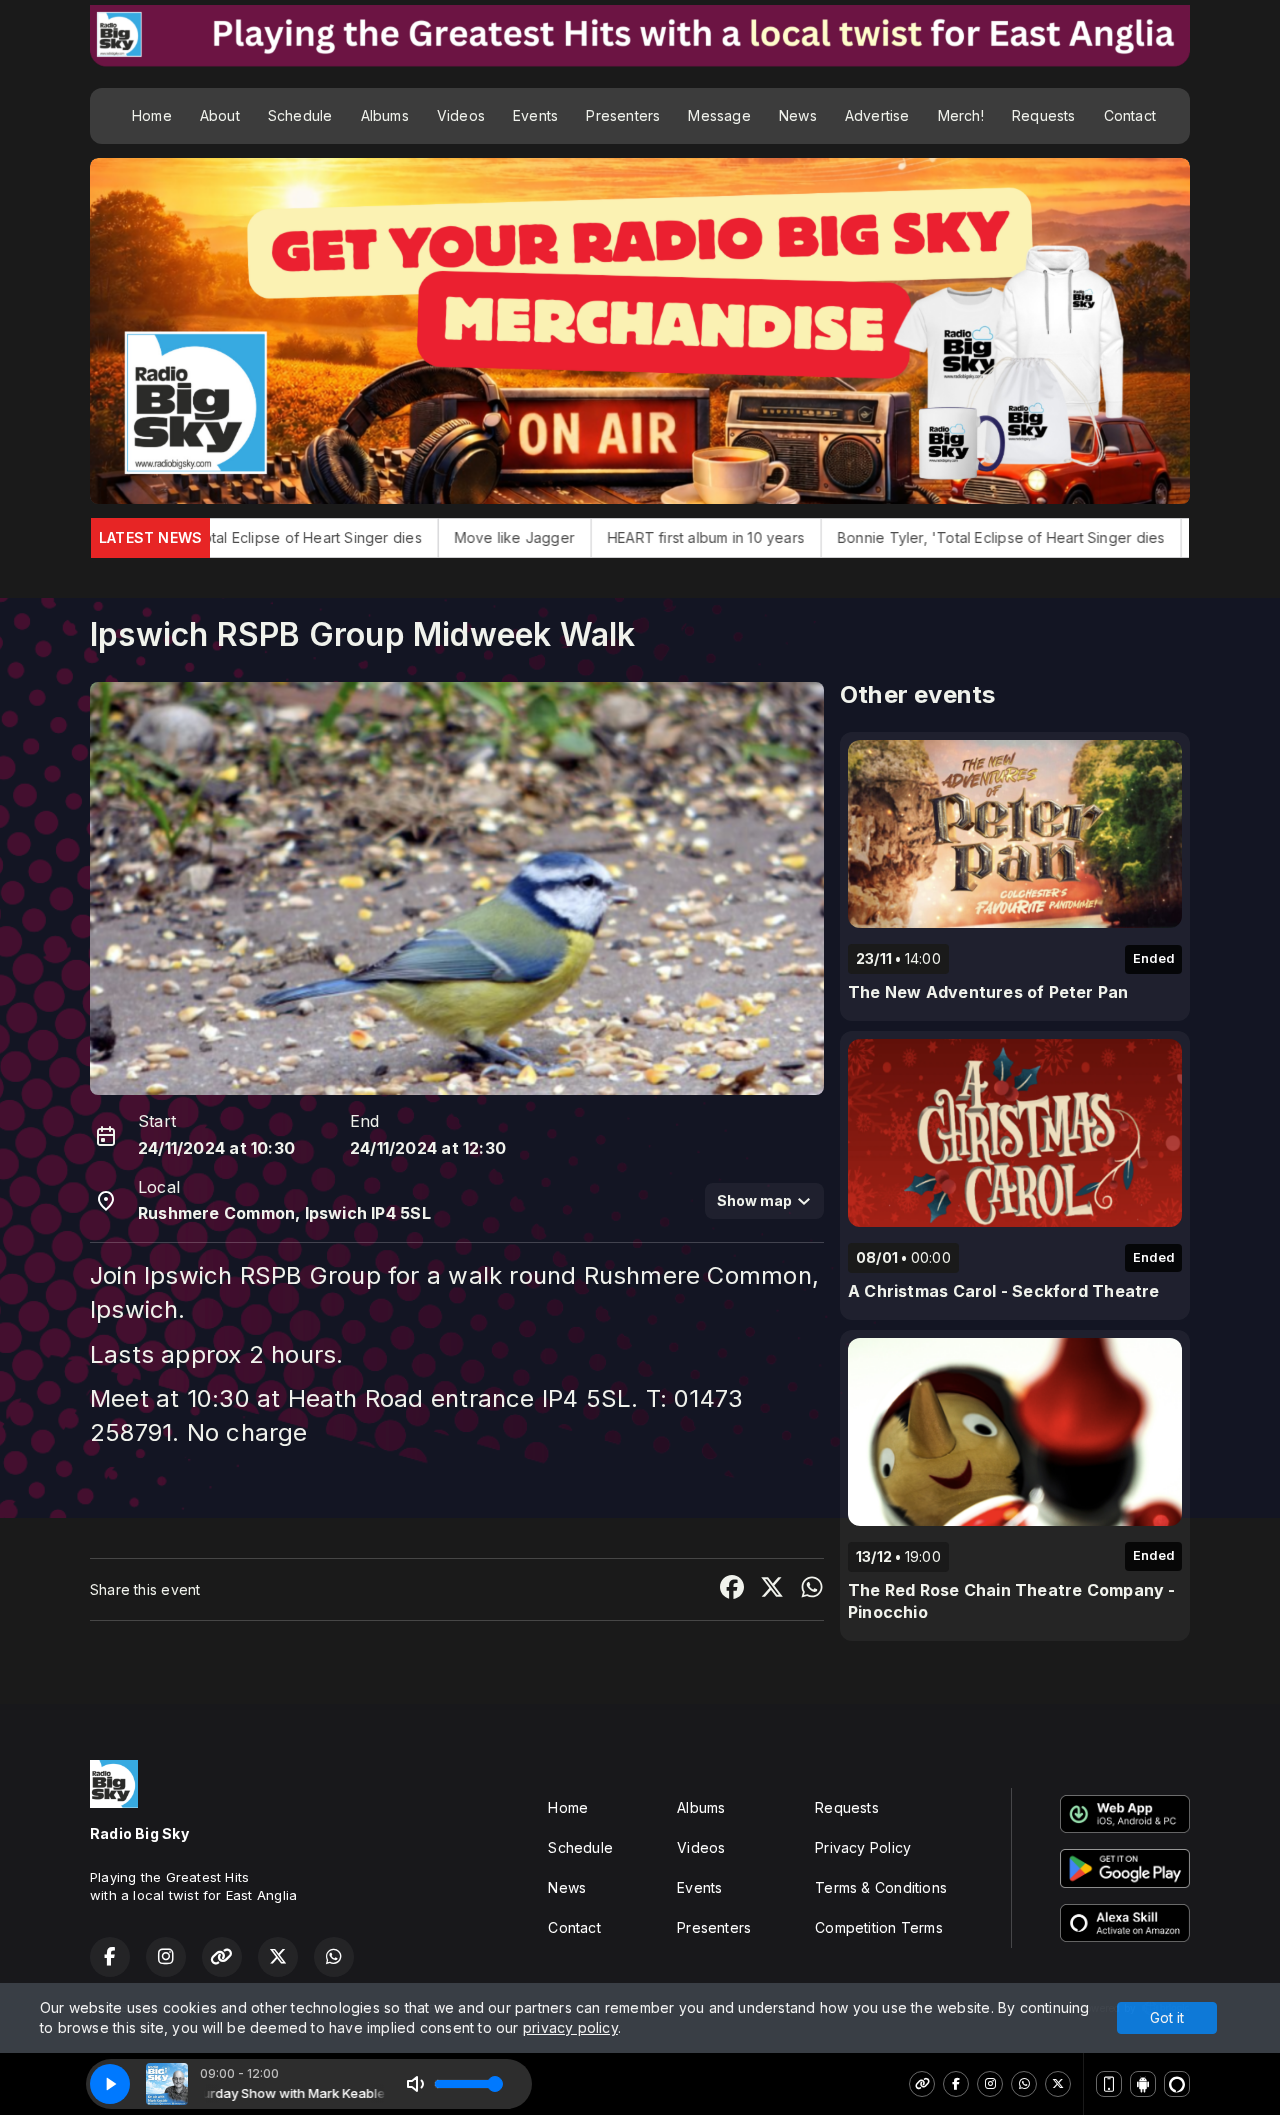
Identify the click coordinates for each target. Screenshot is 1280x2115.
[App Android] (1143, 2084)
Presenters (623, 115)
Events (535, 115)
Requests (1044, 115)
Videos (461, 115)
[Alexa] (1177, 2084)
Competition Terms (879, 1927)
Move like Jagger (365, 537)
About (220, 115)
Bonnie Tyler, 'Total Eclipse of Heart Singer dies (852, 537)
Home (152, 115)
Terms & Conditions (881, 1887)
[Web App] (1109, 2084)
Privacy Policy (863, 1847)
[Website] (922, 2084)
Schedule (300, 115)
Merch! (961, 115)
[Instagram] (990, 2084)
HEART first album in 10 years (557, 537)
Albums (385, 115)
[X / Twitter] (1058, 2084)
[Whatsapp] (1024, 2084)
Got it (1167, 2017)
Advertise (877, 115)
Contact (1130, 115)
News (798, 115)
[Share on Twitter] (772, 1589)
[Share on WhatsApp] (812, 1589)
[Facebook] (956, 2084)
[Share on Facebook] (732, 1589)
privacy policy (570, 2027)
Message (719, 115)
